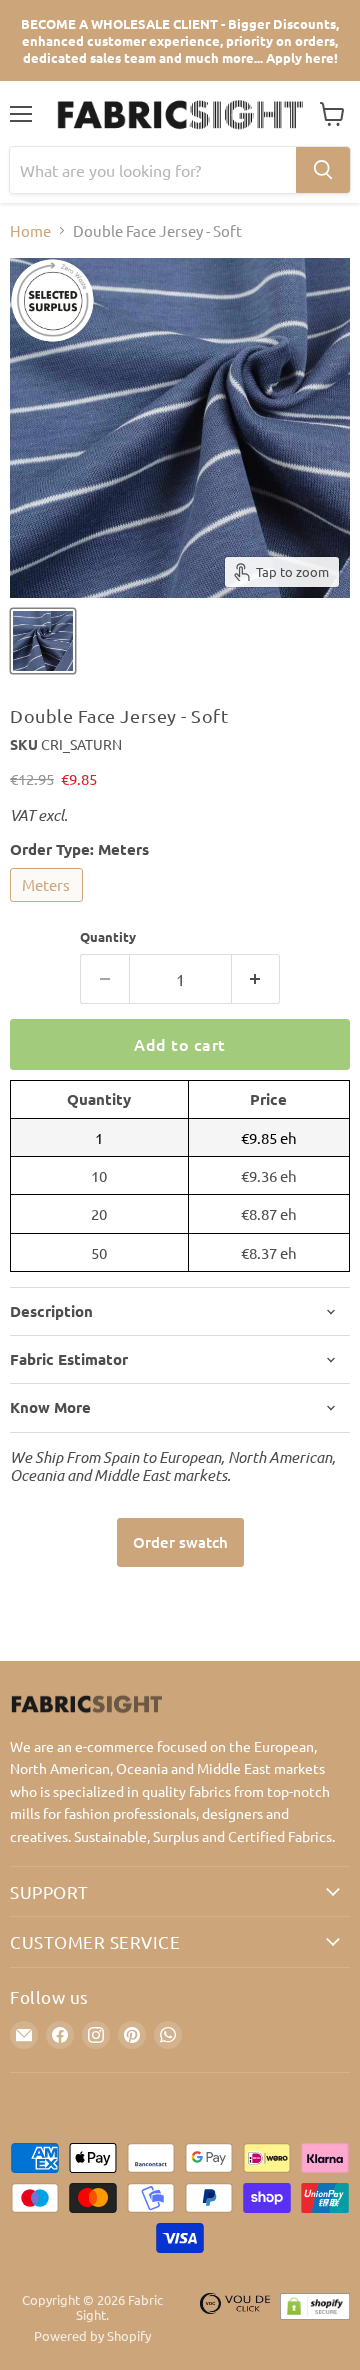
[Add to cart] (180, 1542)
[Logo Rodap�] (235, 2318)
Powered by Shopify (92, 2335)
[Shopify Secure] (315, 2318)
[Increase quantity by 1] (256, 979)
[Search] (323, 170)
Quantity (108, 936)
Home (30, 230)
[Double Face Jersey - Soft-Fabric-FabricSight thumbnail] (43, 641)
